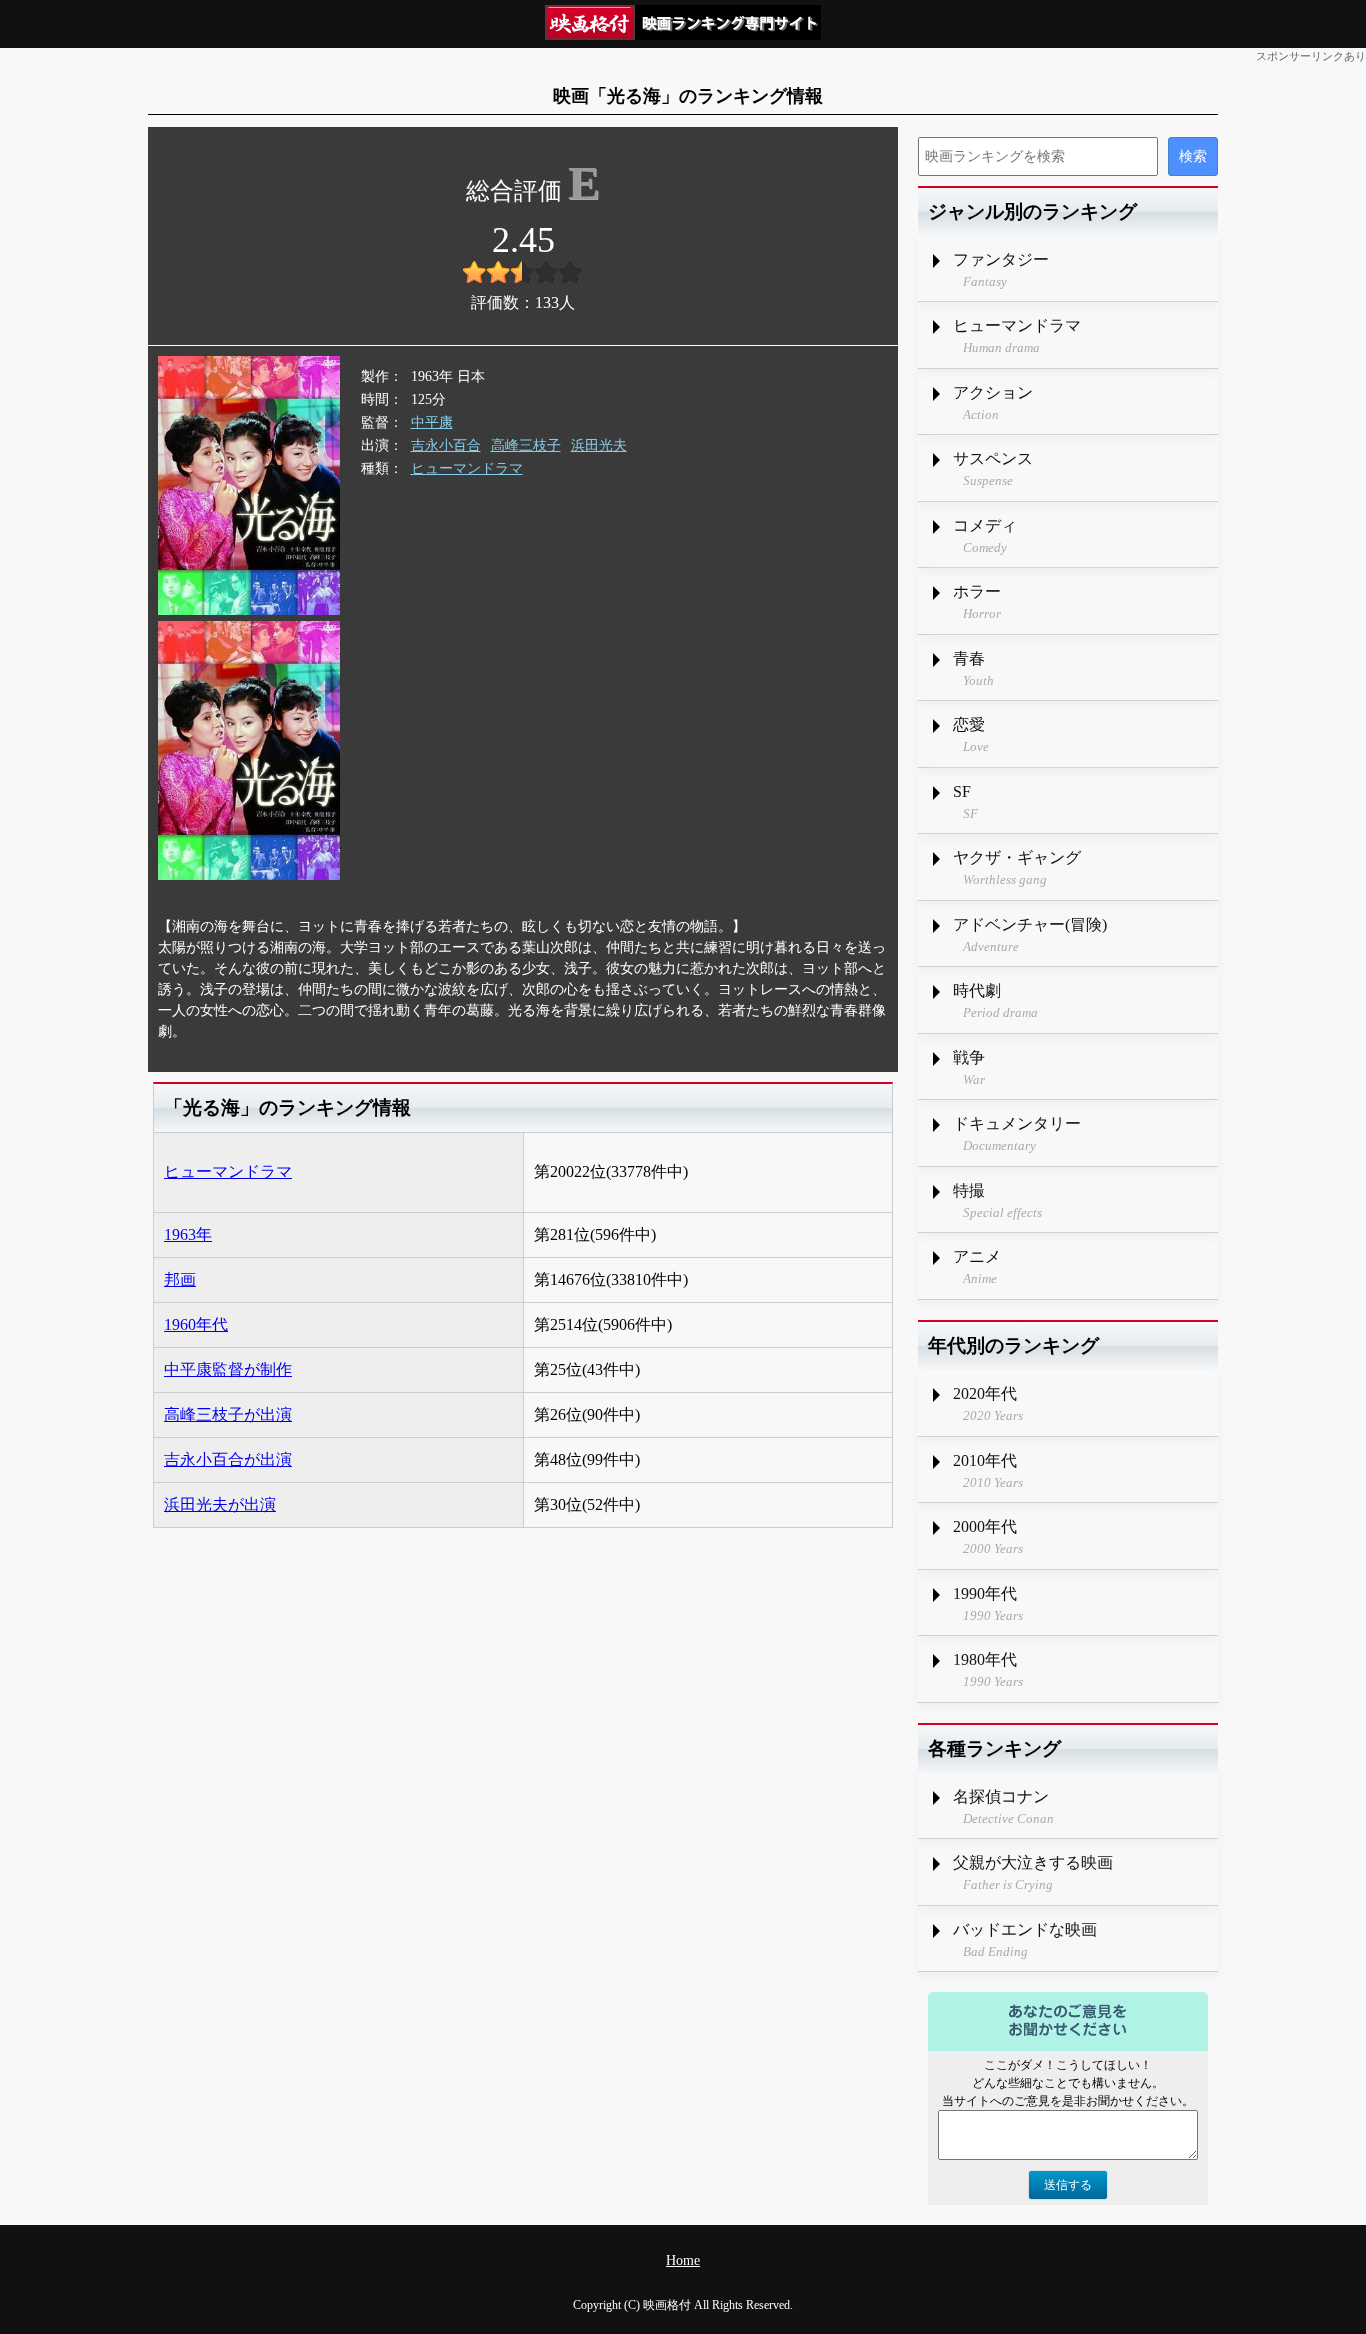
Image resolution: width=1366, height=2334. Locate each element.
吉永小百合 (446, 445)
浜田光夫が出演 (220, 1504)
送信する (1068, 2185)
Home (683, 2260)
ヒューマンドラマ (467, 468)
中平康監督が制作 (228, 1369)
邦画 (180, 1279)
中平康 (432, 422)
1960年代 (196, 1324)
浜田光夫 (599, 445)
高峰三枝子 (526, 445)
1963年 (188, 1234)
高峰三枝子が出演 (228, 1414)
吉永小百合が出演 (228, 1459)
